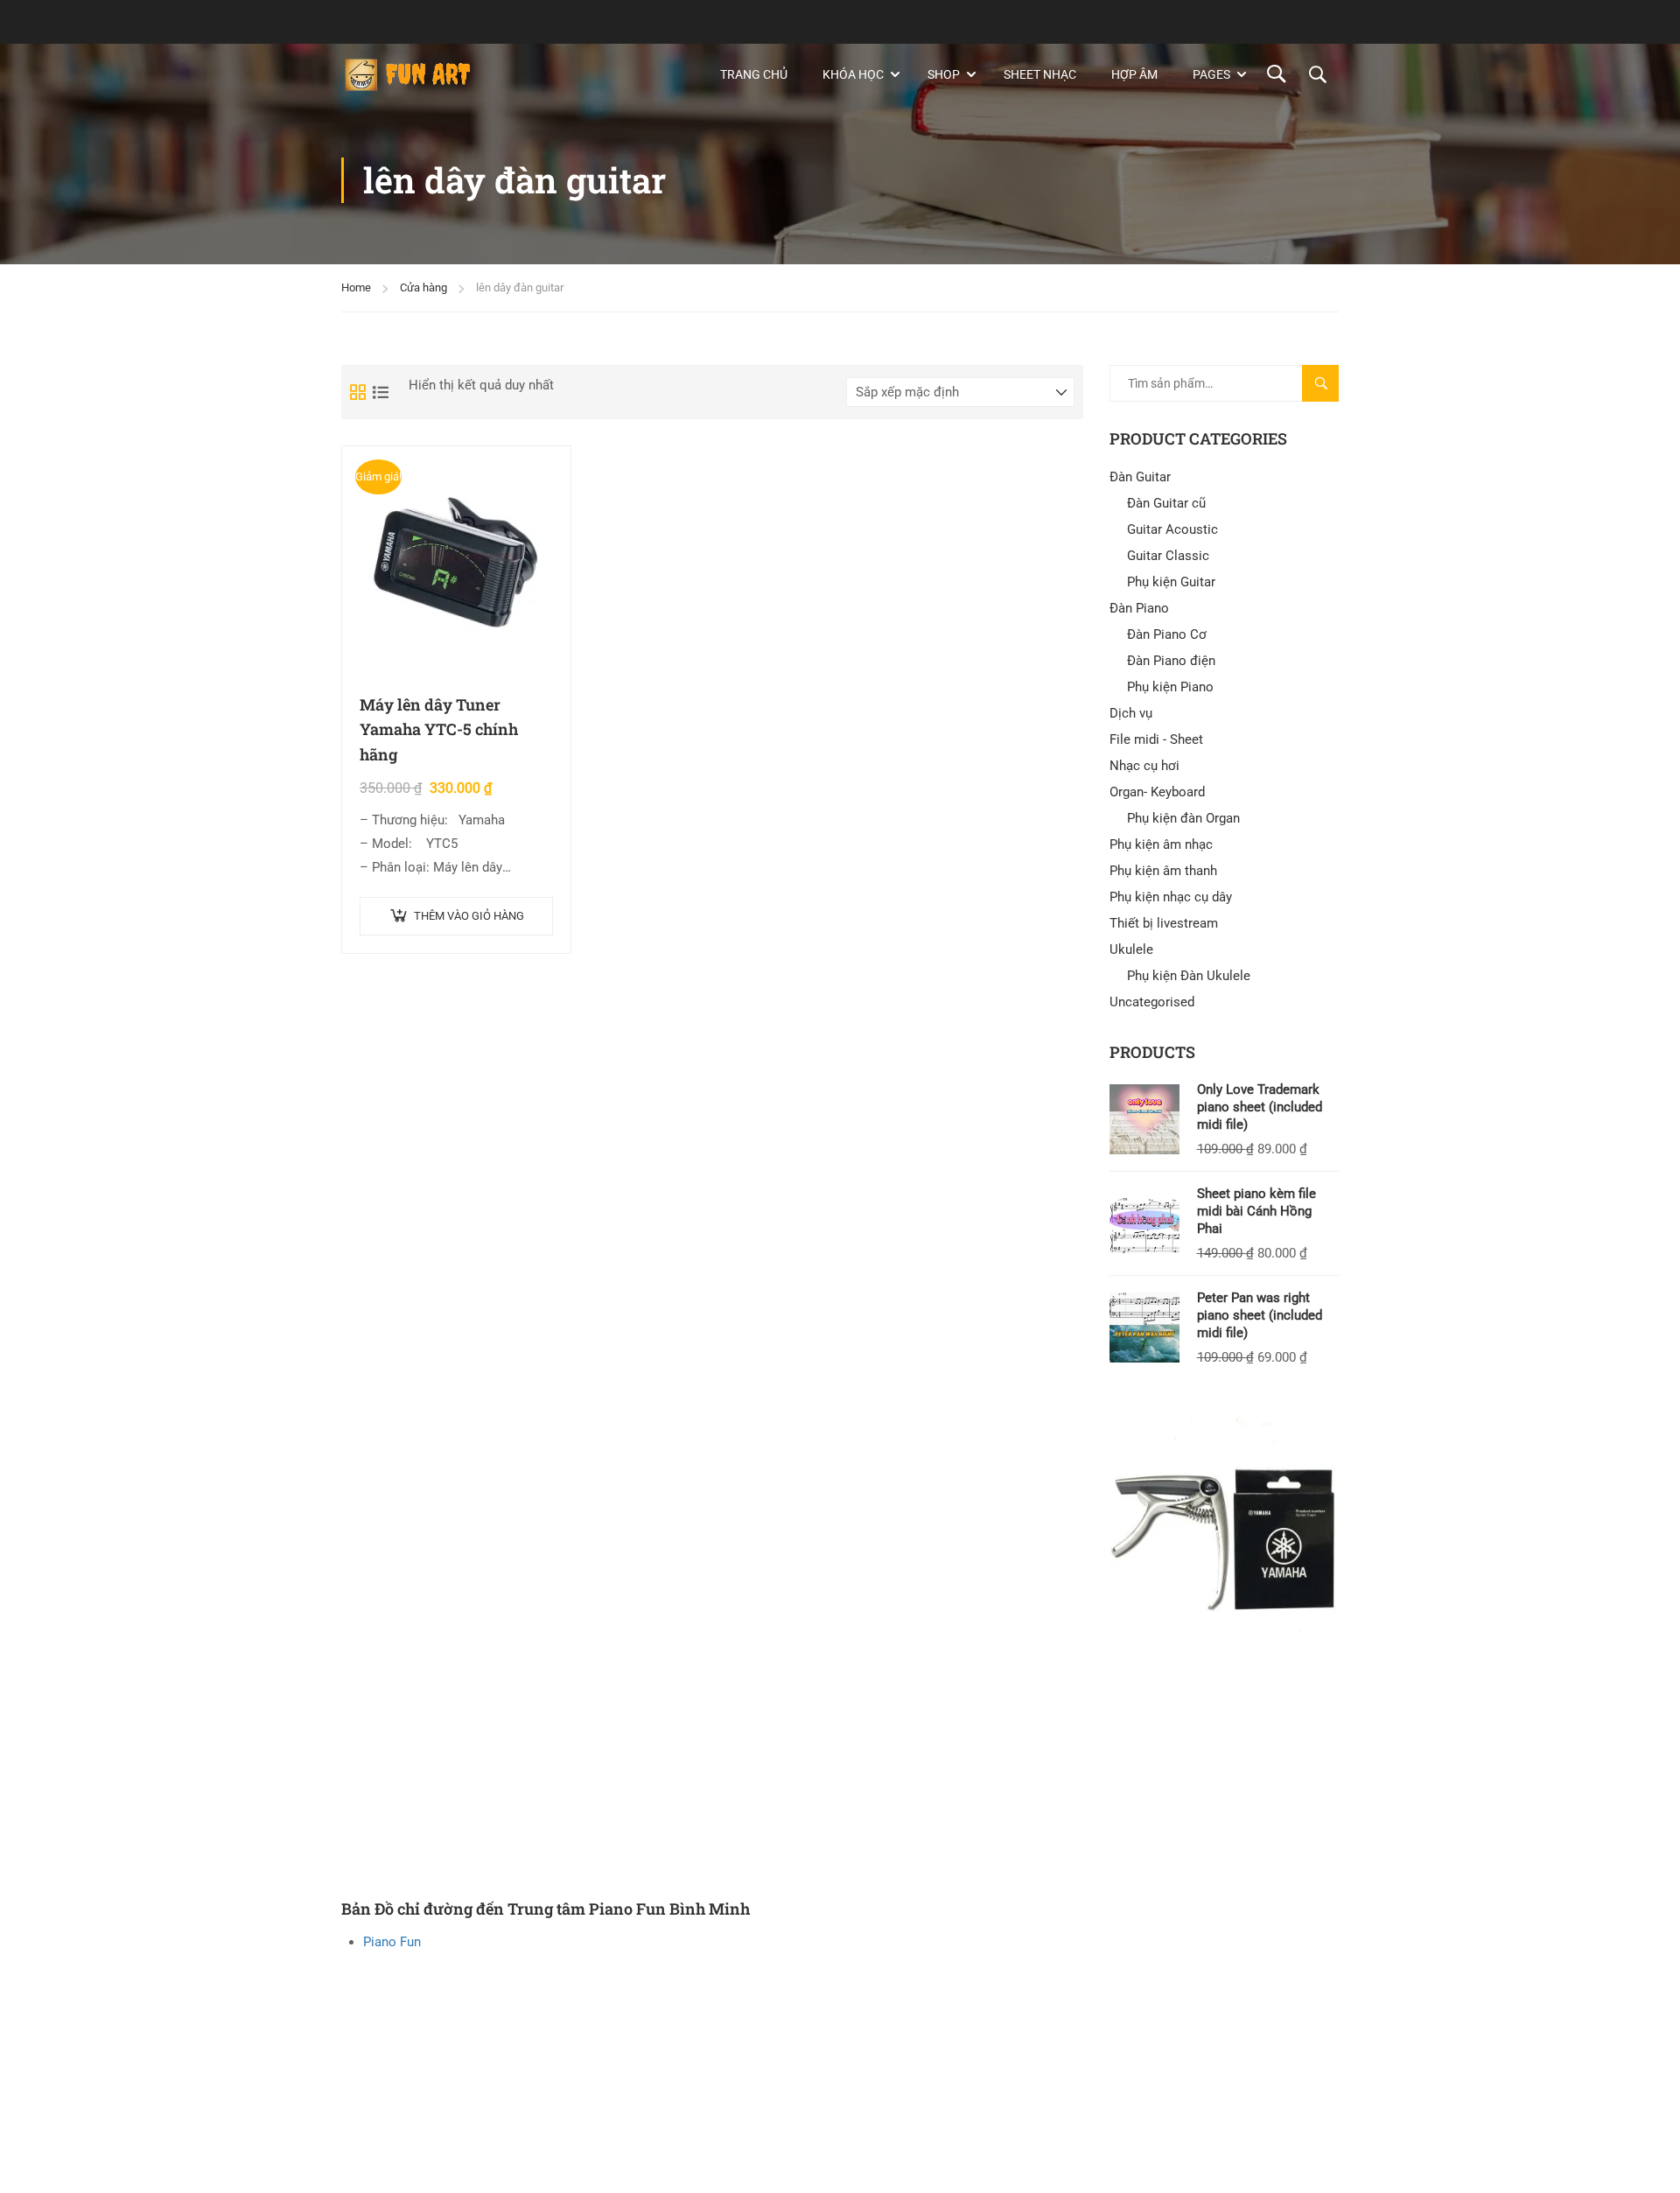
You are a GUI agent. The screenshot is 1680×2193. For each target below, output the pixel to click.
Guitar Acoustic (1172, 529)
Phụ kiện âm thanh (1163, 871)
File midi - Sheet (1156, 739)
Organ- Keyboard (1157, 792)
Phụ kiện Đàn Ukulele (1189, 976)
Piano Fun (392, 1942)
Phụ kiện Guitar (1171, 582)
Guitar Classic (1168, 556)
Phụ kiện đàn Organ (1183, 818)
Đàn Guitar (1140, 477)
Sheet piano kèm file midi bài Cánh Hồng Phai (1256, 1211)
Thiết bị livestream (1164, 923)
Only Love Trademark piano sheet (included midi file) (1260, 1107)
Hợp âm (1134, 74)
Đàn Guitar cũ (1166, 503)
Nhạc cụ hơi (1144, 766)
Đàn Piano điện (1171, 661)
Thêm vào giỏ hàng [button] (469, 916)
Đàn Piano (1139, 608)
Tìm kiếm (1328, 389)
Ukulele (1131, 949)
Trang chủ (754, 74)
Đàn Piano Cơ (1167, 634)
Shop (944, 74)
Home (356, 287)
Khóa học (853, 74)
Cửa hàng (423, 287)
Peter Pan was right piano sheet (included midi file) (1260, 1315)
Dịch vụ (1131, 713)
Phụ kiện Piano (1170, 687)
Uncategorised (1152, 1002)
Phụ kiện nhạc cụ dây (1171, 897)
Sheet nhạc (1040, 74)
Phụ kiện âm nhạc (1161, 844)
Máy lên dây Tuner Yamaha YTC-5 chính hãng (439, 730)
